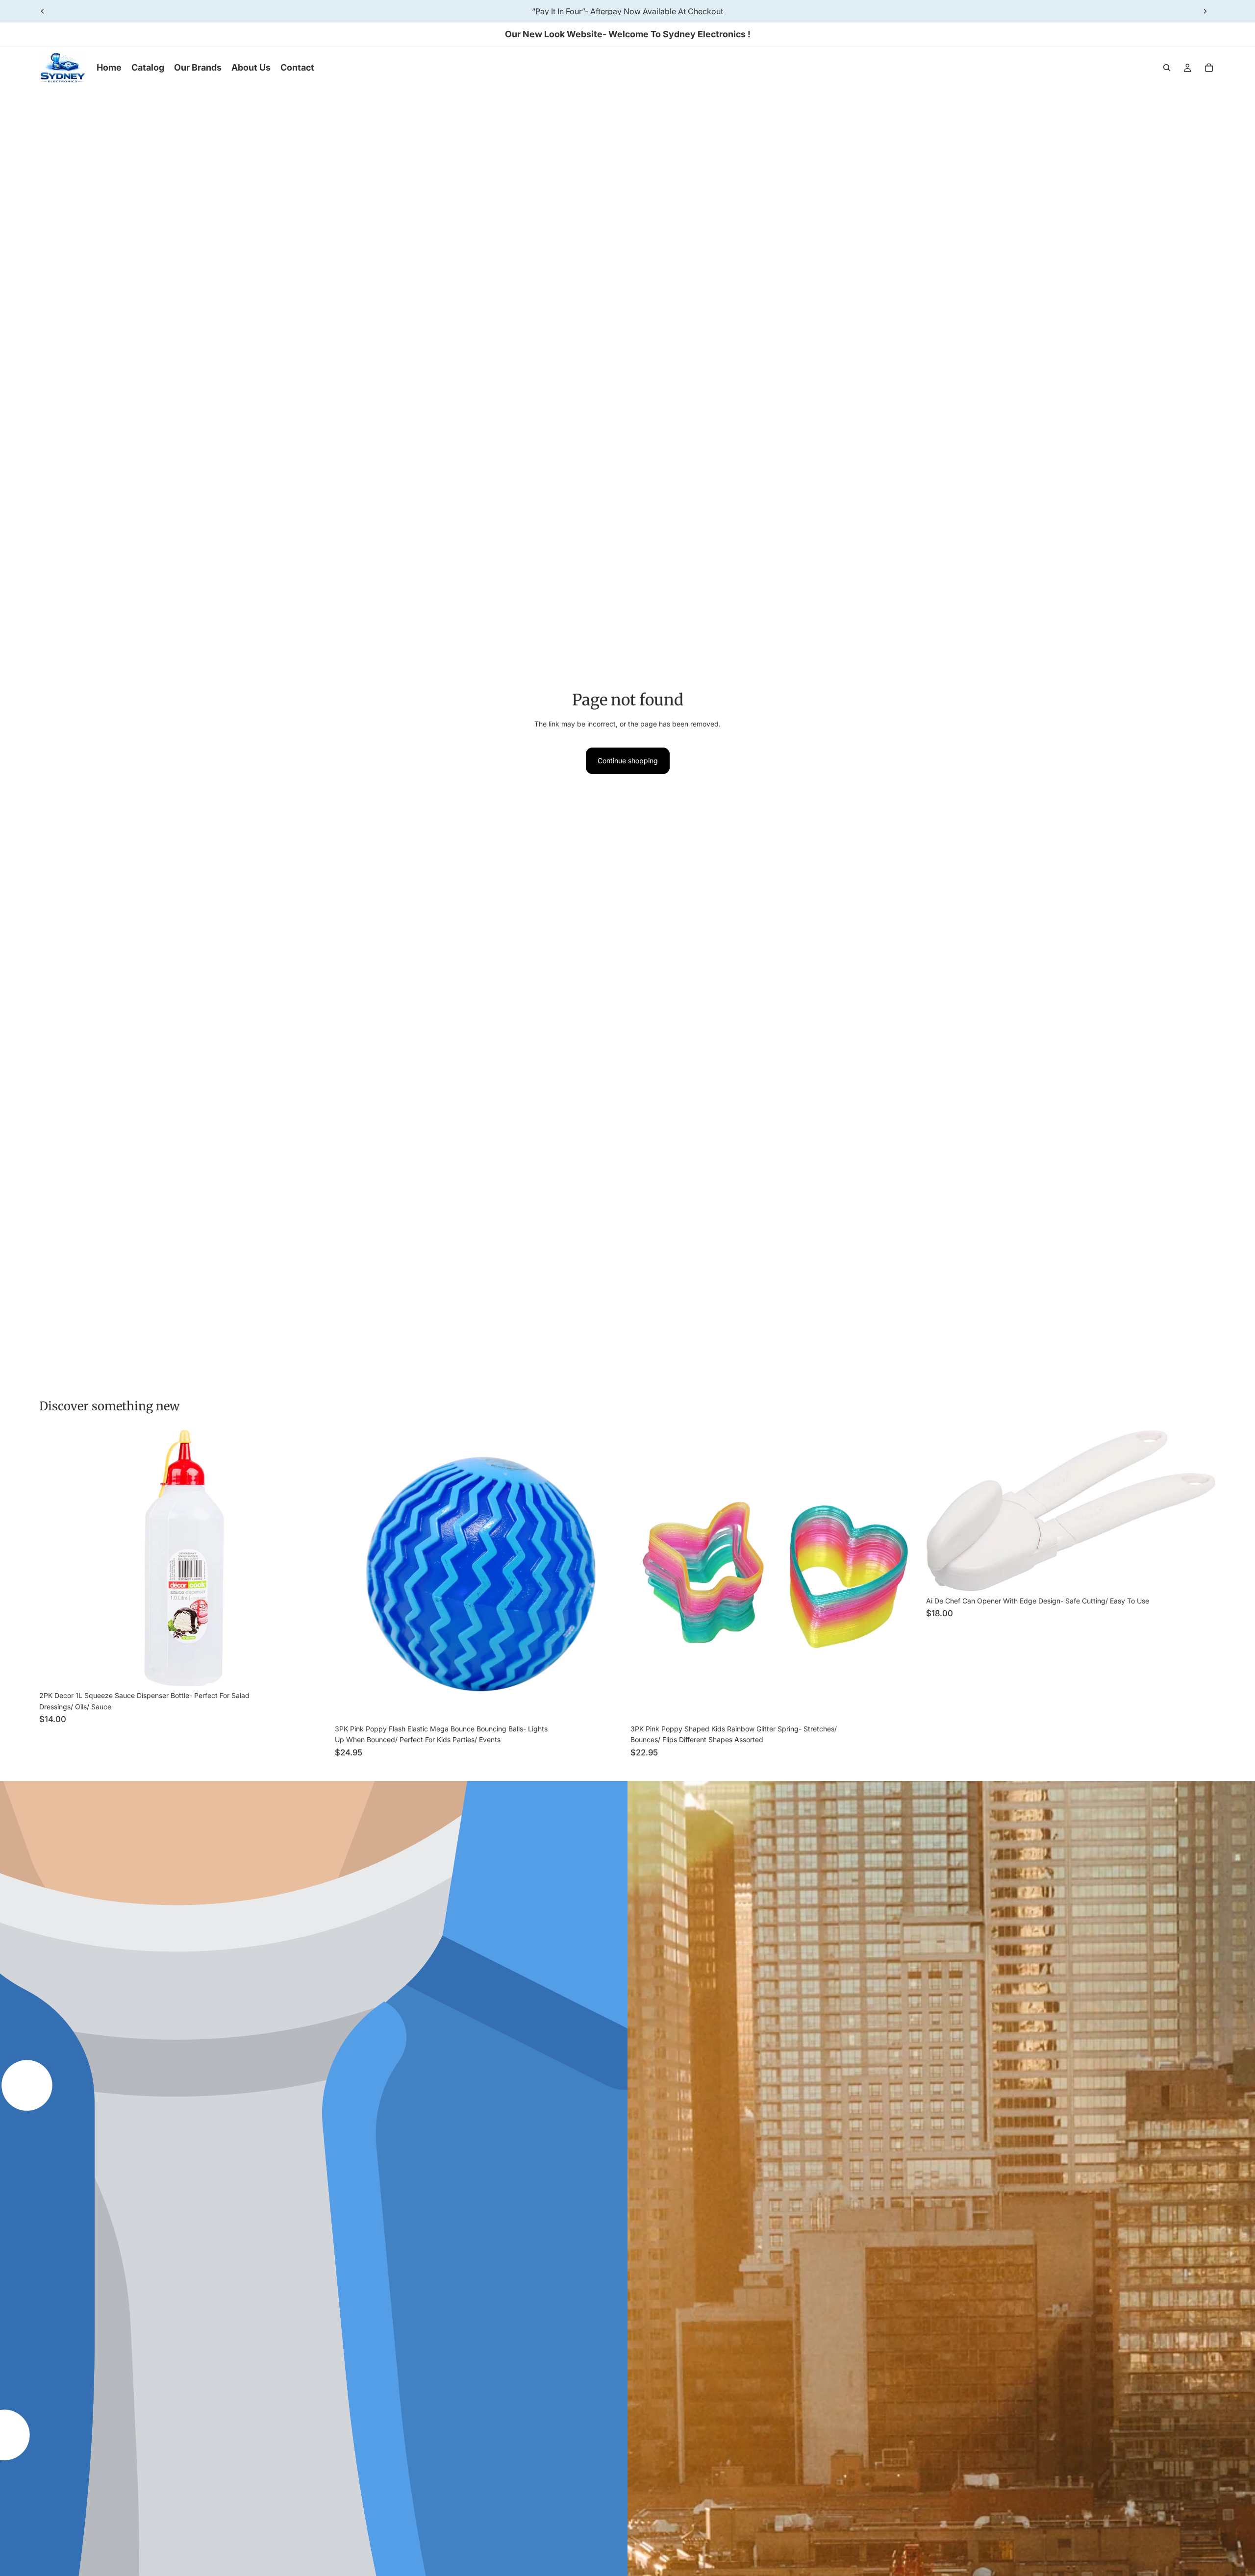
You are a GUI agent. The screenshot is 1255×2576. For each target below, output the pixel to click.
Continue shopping (628, 761)
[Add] (314, 1672)
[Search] (1167, 68)
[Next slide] (1205, 11)
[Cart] (1209, 68)
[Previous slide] (43, 11)
